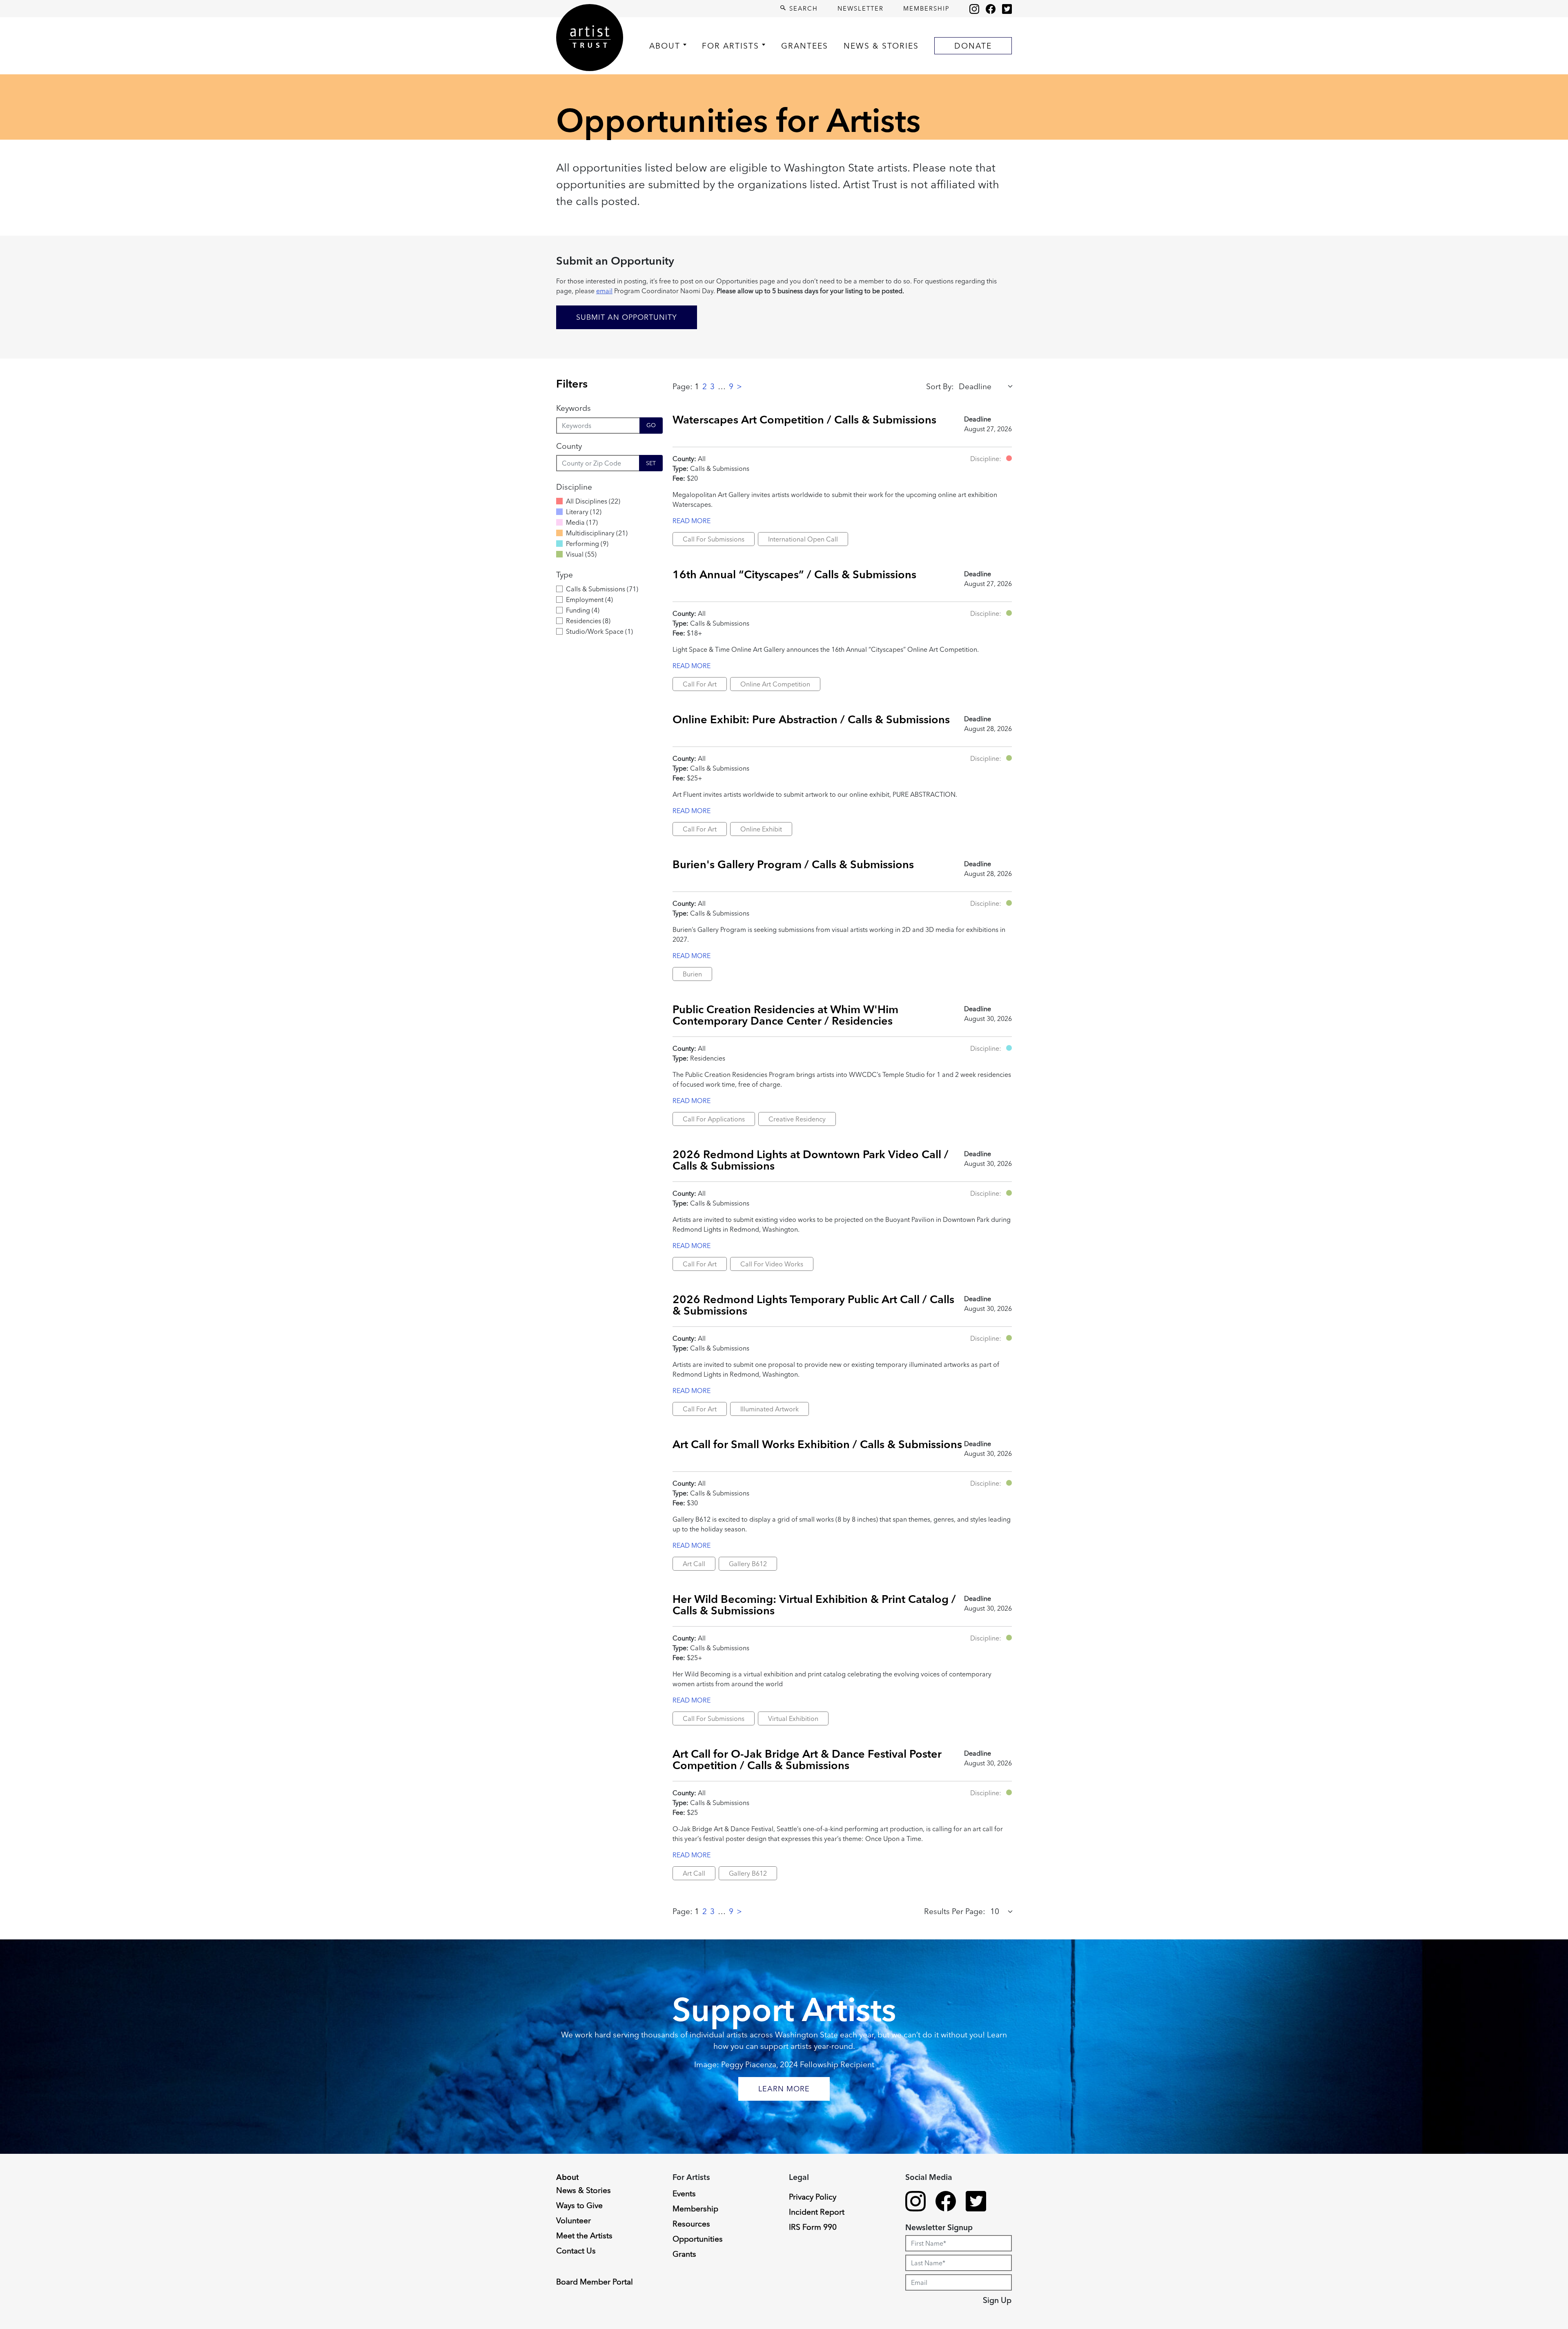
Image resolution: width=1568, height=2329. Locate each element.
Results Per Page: (955, 1911)
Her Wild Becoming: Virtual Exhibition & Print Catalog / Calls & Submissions (814, 1604)
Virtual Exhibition (793, 1718)
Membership (927, 8)
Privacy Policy (813, 2197)
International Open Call (803, 539)
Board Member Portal (595, 2282)
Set (651, 463)
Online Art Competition (775, 684)
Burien (692, 974)
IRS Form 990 (813, 2227)
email (604, 291)
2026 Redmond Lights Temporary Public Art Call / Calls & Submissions (813, 1305)
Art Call (694, 1564)
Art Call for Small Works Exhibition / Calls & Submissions (817, 1444)
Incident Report (817, 2212)
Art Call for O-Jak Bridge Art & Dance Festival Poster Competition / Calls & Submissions (807, 1759)
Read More (692, 521)
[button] (1009, 458)
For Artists (731, 46)
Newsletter (861, 8)
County (569, 446)
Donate (973, 46)
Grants (684, 2254)
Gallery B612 (748, 1564)
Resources (691, 2224)
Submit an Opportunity (627, 317)
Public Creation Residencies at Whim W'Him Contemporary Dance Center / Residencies (785, 1015)
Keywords (574, 408)
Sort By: (940, 386)
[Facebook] (991, 9)
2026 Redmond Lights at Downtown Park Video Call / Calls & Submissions (811, 1160)
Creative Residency (797, 1119)
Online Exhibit (761, 829)
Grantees (805, 46)
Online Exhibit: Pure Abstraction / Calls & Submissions (811, 719)
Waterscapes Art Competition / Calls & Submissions (804, 419)
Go (651, 425)
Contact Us (576, 2251)
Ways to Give (579, 2205)
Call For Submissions (714, 539)
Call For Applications (714, 1119)
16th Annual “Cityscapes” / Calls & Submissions (794, 574)
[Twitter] (1007, 9)
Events (684, 2193)
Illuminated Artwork (770, 1409)
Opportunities (698, 2239)
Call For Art (700, 684)
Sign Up (997, 2300)
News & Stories (881, 46)
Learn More (784, 2089)
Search (802, 8)
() (593, 501)
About (665, 46)
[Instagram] (974, 9)
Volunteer (574, 2220)
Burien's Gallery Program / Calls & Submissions (793, 864)
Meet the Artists (584, 2235)
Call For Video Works (772, 1264)
